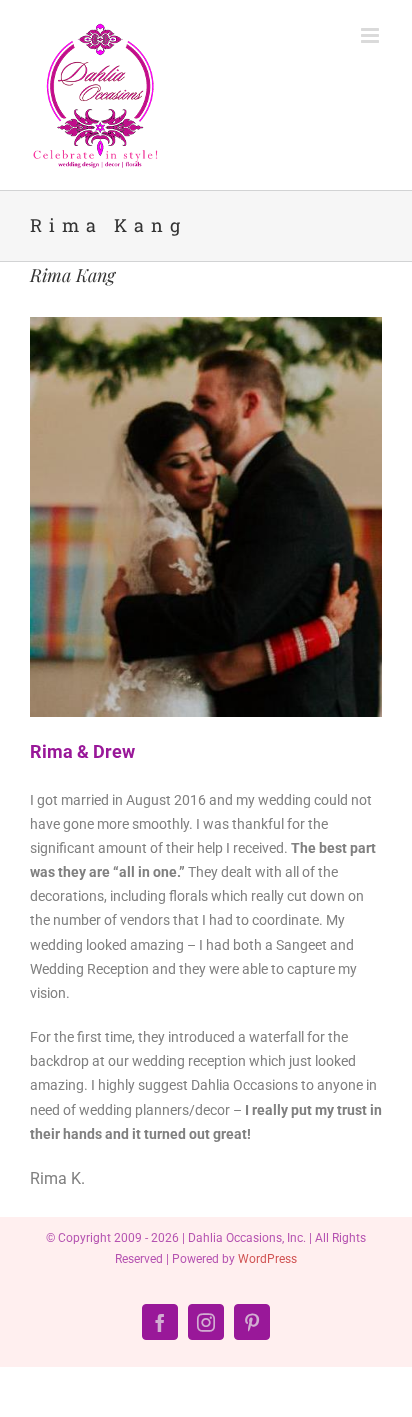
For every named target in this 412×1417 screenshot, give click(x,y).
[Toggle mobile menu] (371, 35)
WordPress (267, 1259)
